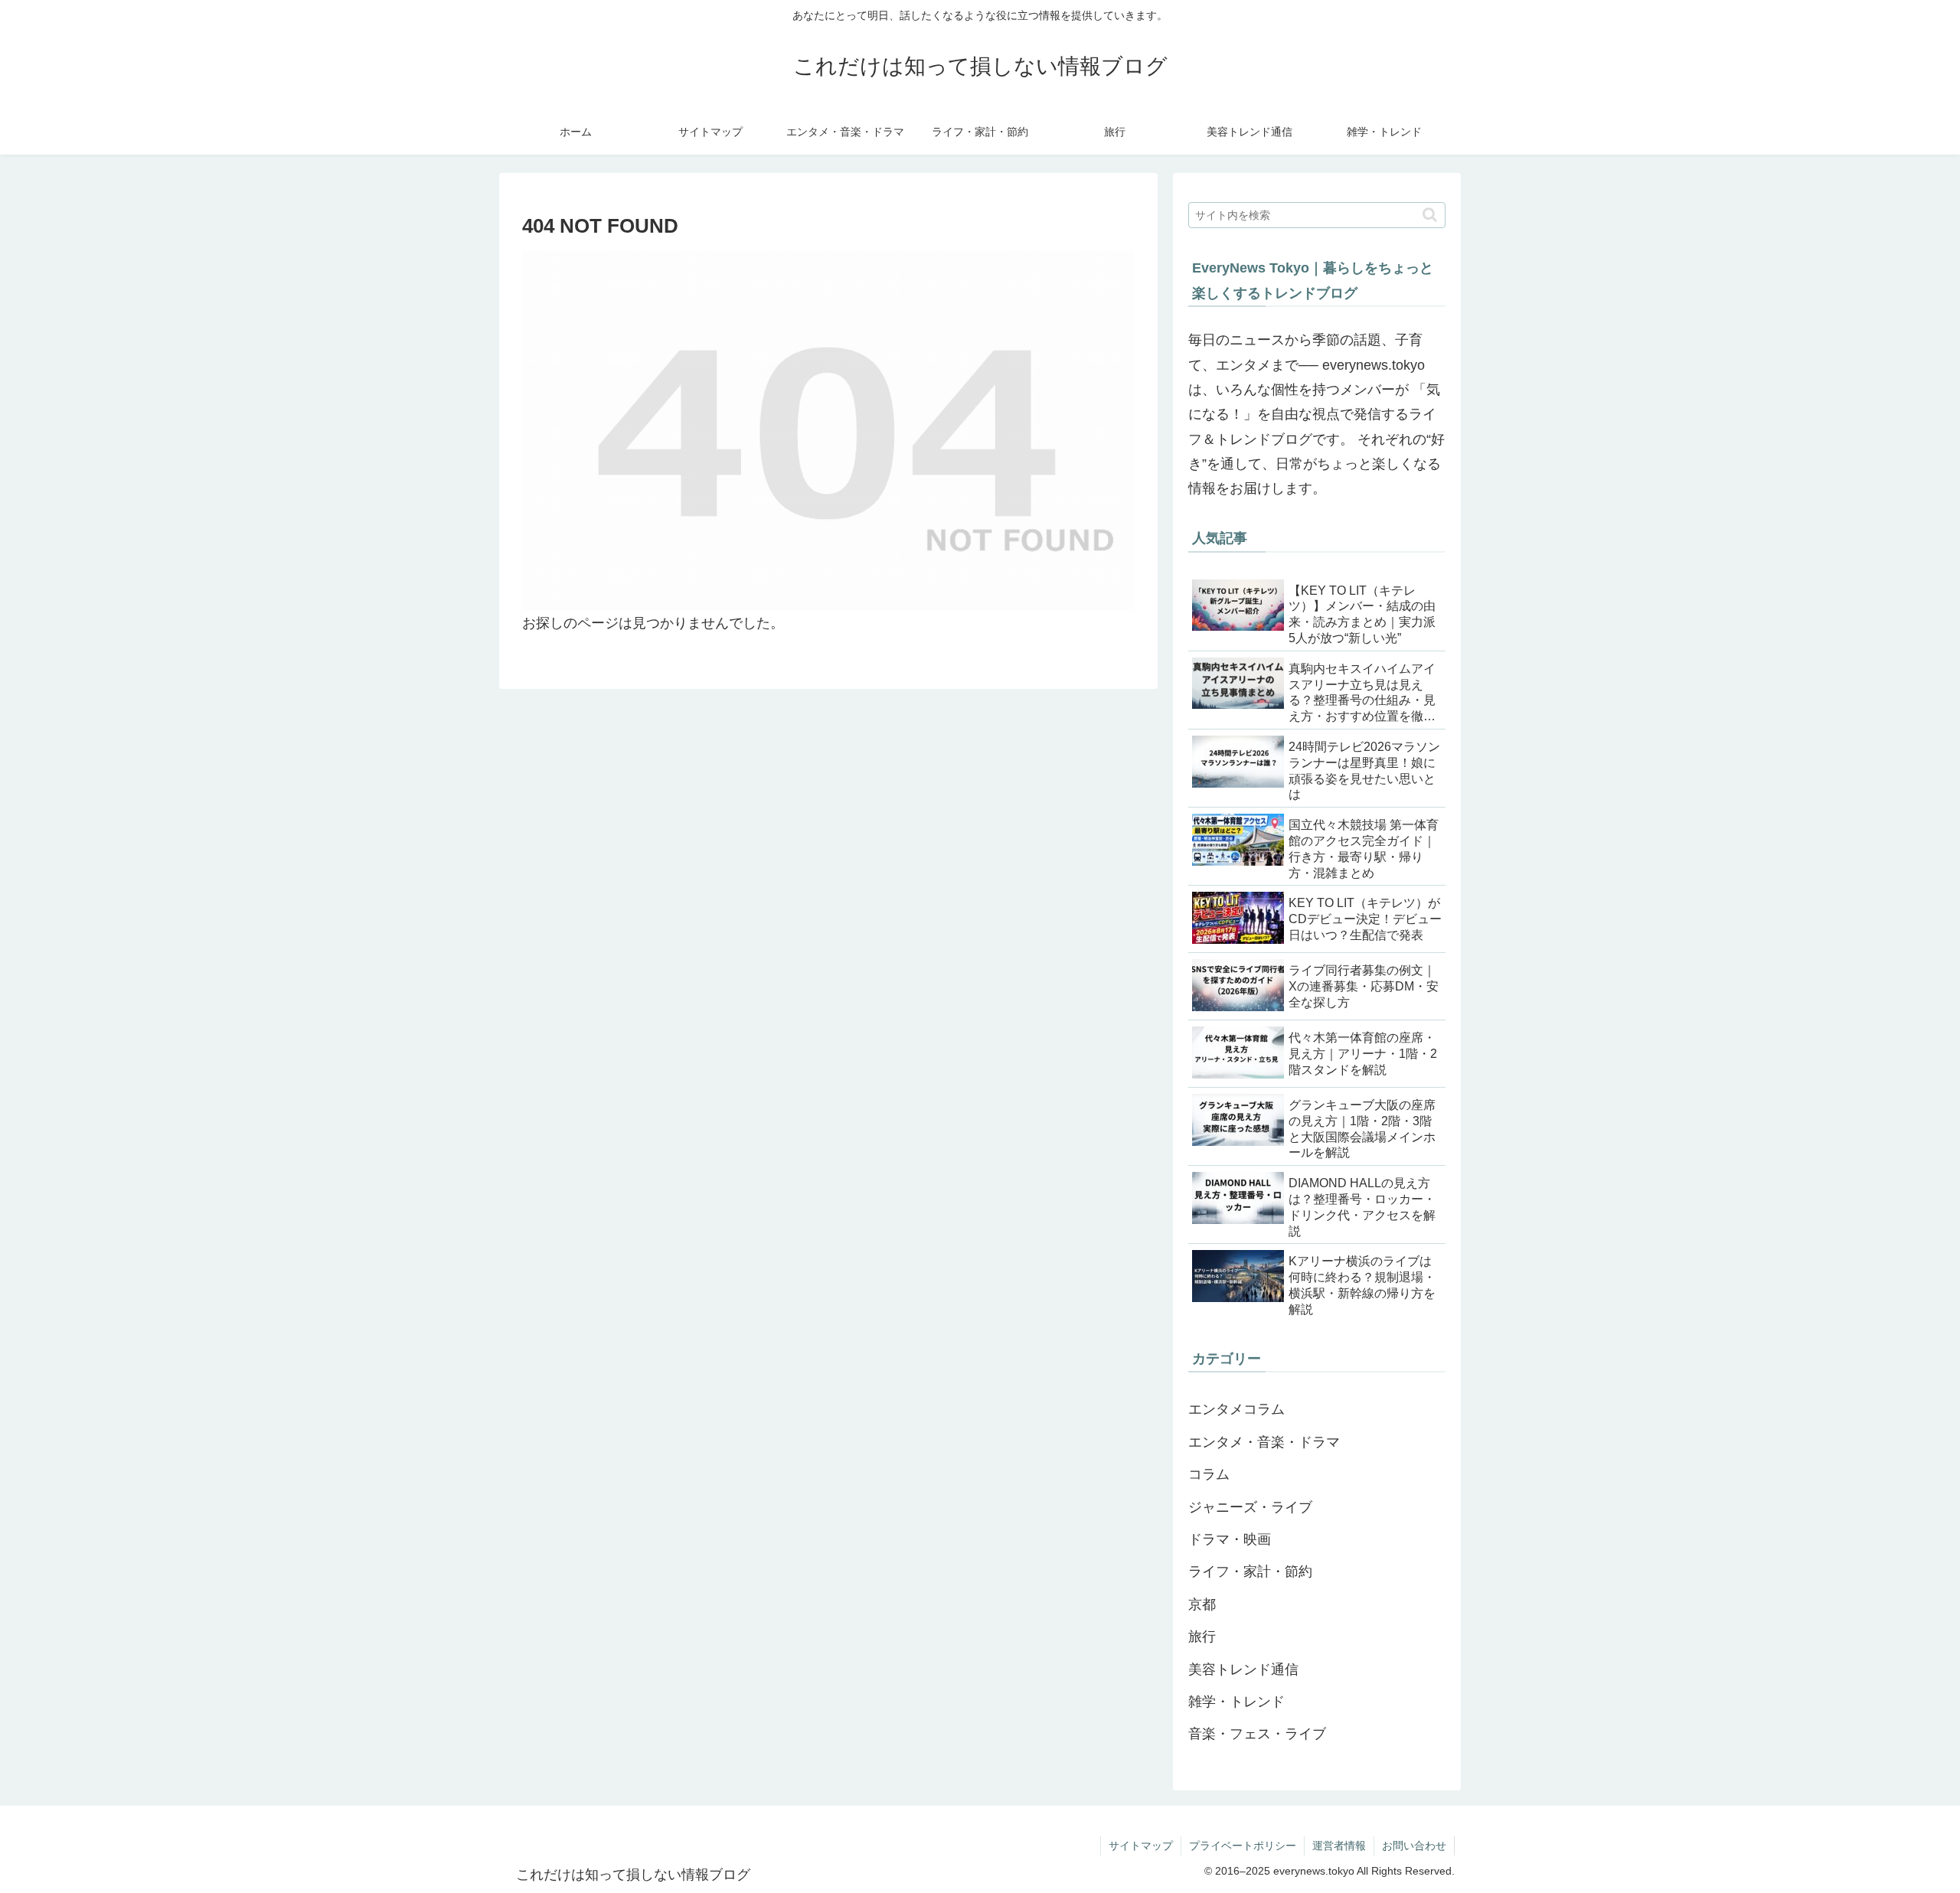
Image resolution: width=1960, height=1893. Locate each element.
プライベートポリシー (1243, 1846)
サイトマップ (1141, 1846)
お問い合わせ (1414, 1846)
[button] (1430, 215)
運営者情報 (1339, 1846)
